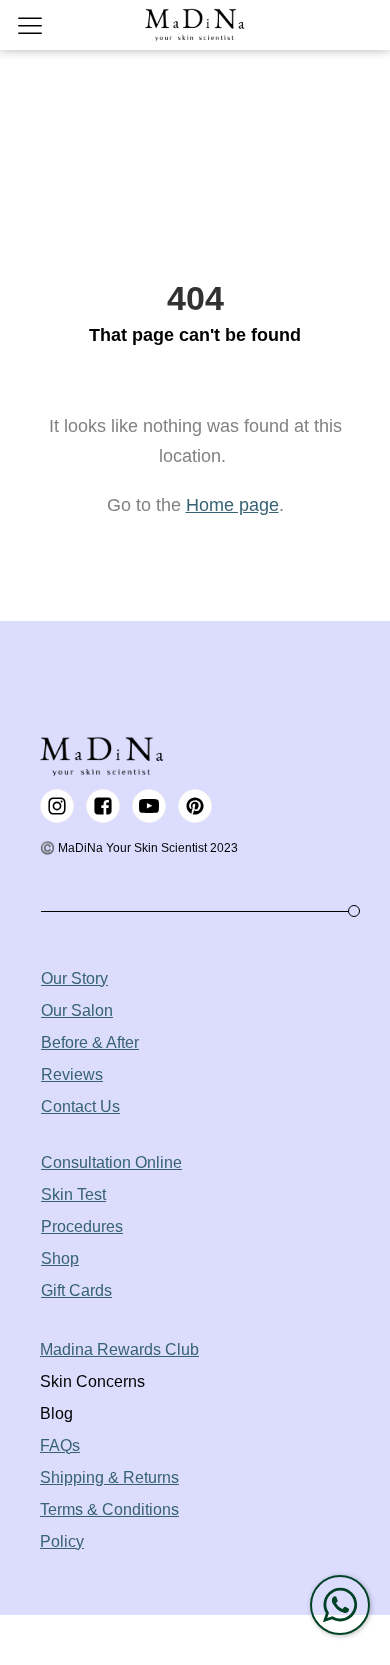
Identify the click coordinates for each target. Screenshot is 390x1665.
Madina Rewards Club (119, 1349)
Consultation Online (111, 1162)
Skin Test (73, 1194)
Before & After (90, 1042)
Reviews (72, 1074)
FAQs (60, 1445)
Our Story (74, 978)
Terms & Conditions (109, 1509)
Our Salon (77, 1010)
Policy (62, 1541)
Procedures (82, 1226)
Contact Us (80, 1106)
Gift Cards (76, 1290)
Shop (60, 1258)
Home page (232, 505)
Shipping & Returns (109, 1477)
